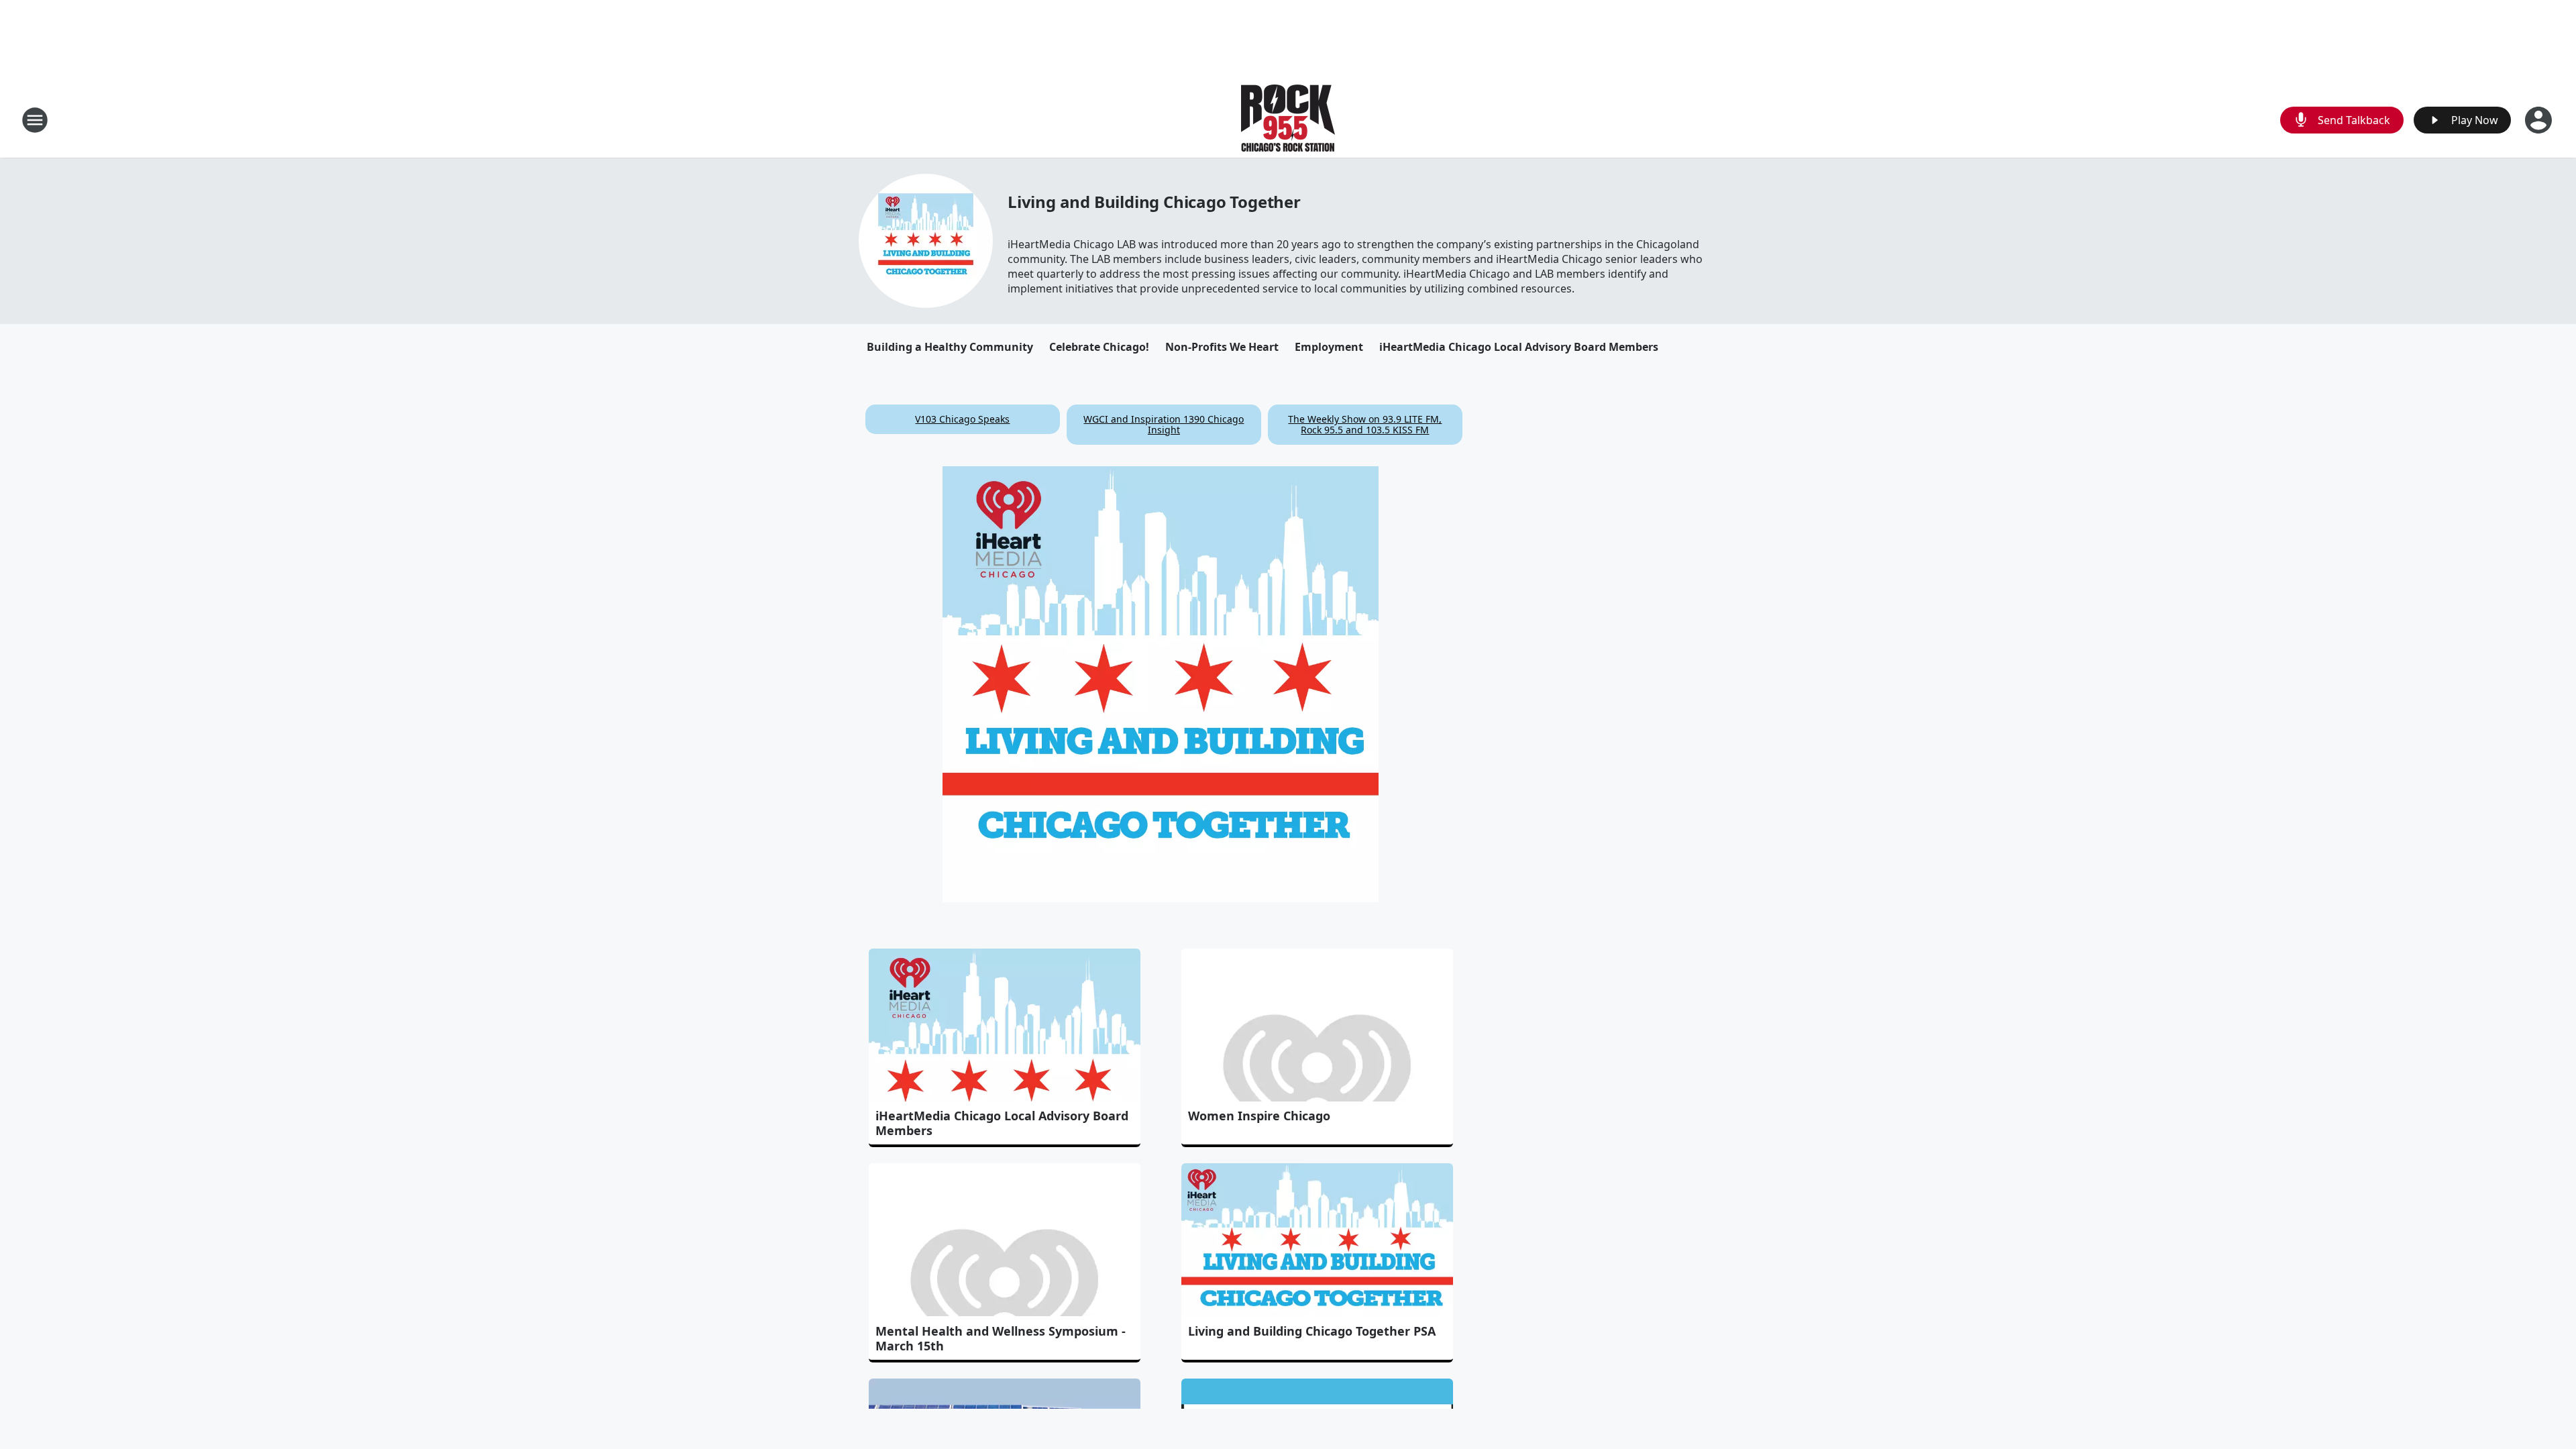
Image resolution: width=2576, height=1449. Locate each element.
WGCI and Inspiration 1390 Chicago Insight (1164, 424)
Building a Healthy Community (950, 347)
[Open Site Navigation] (35, 120)
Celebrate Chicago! (1099, 347)
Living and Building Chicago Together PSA (1312, 1331)
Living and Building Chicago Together (1154, 202)
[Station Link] (1288, 120)
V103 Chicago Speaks (962, 419)
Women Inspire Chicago (1259, 1116)
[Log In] (2540, 120)
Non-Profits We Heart (1222, 347)
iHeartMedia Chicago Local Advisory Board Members (1519, 347)
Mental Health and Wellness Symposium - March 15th (1001, 1338)
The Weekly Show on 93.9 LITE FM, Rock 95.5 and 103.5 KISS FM (1365, 424)
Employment (1329, 347)
